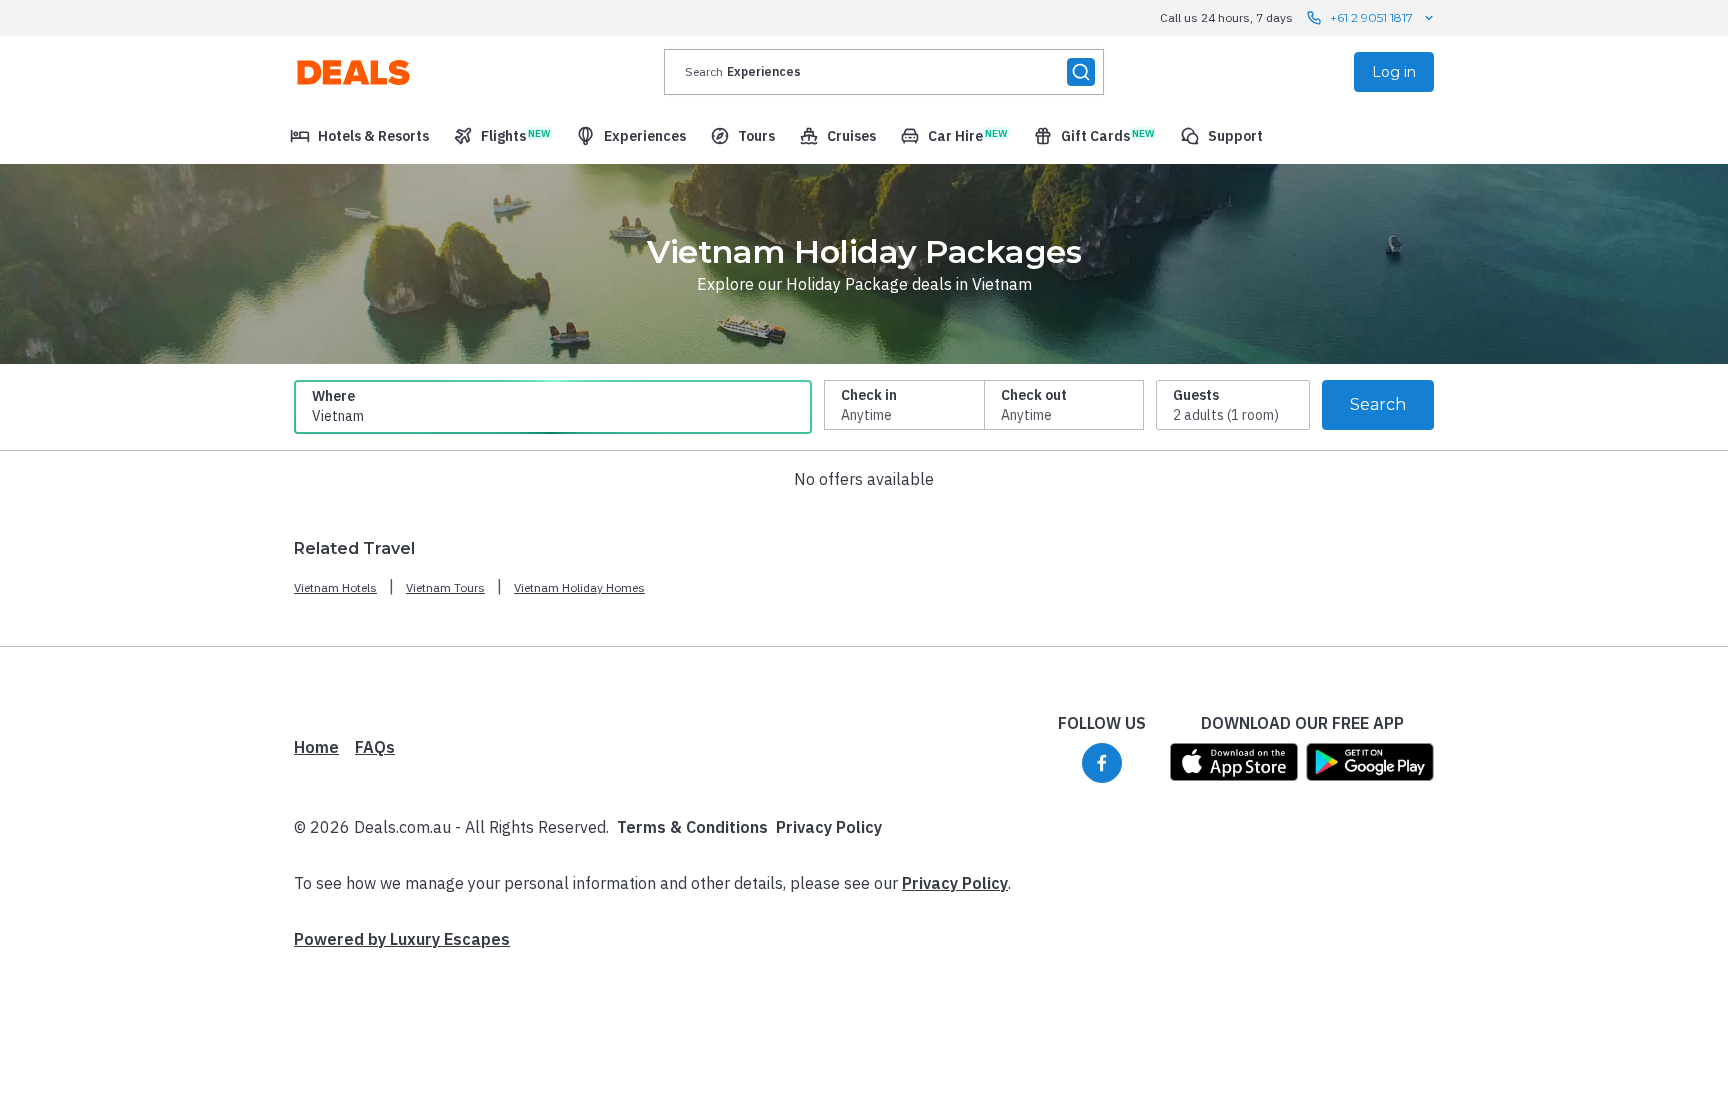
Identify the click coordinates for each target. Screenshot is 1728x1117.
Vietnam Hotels (335, 587)
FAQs (375, 747)
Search (1378, 404)
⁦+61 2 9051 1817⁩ (1371, 17)
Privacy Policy (829, 827)
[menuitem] (359, 136)
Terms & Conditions (692, 827)
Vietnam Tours (445, 587)
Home (316, 747)
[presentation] (884, 72)
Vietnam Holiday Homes (579, 587)
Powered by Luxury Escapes (402, 939)
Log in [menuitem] (1394, 72)
